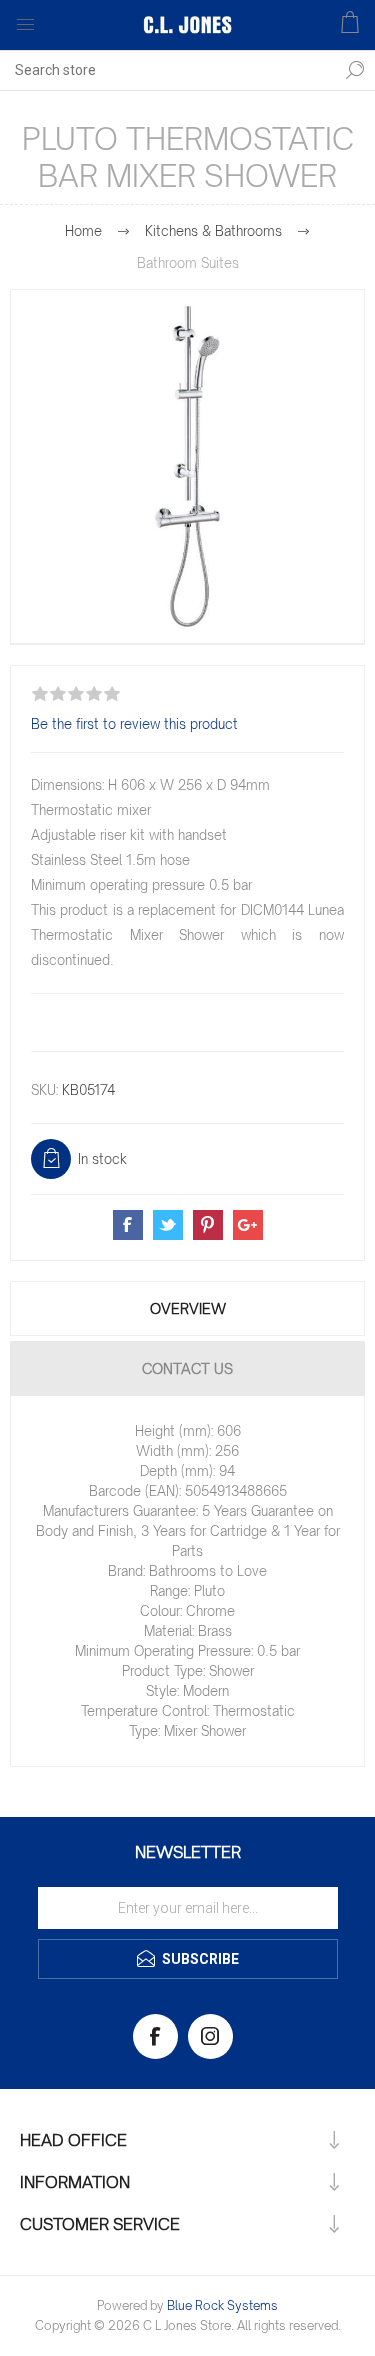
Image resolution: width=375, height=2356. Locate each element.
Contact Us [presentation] (187, 1368)
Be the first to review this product (134, 724)
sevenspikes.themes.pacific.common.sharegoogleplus (248, 1225)
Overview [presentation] (188, 1308)
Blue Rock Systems (222, 2305)
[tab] (187, 1308)
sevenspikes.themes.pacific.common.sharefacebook (128, 1225)
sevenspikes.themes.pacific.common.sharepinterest (208, 1225)
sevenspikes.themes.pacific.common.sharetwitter (168, 1225)
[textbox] (167, 70)
